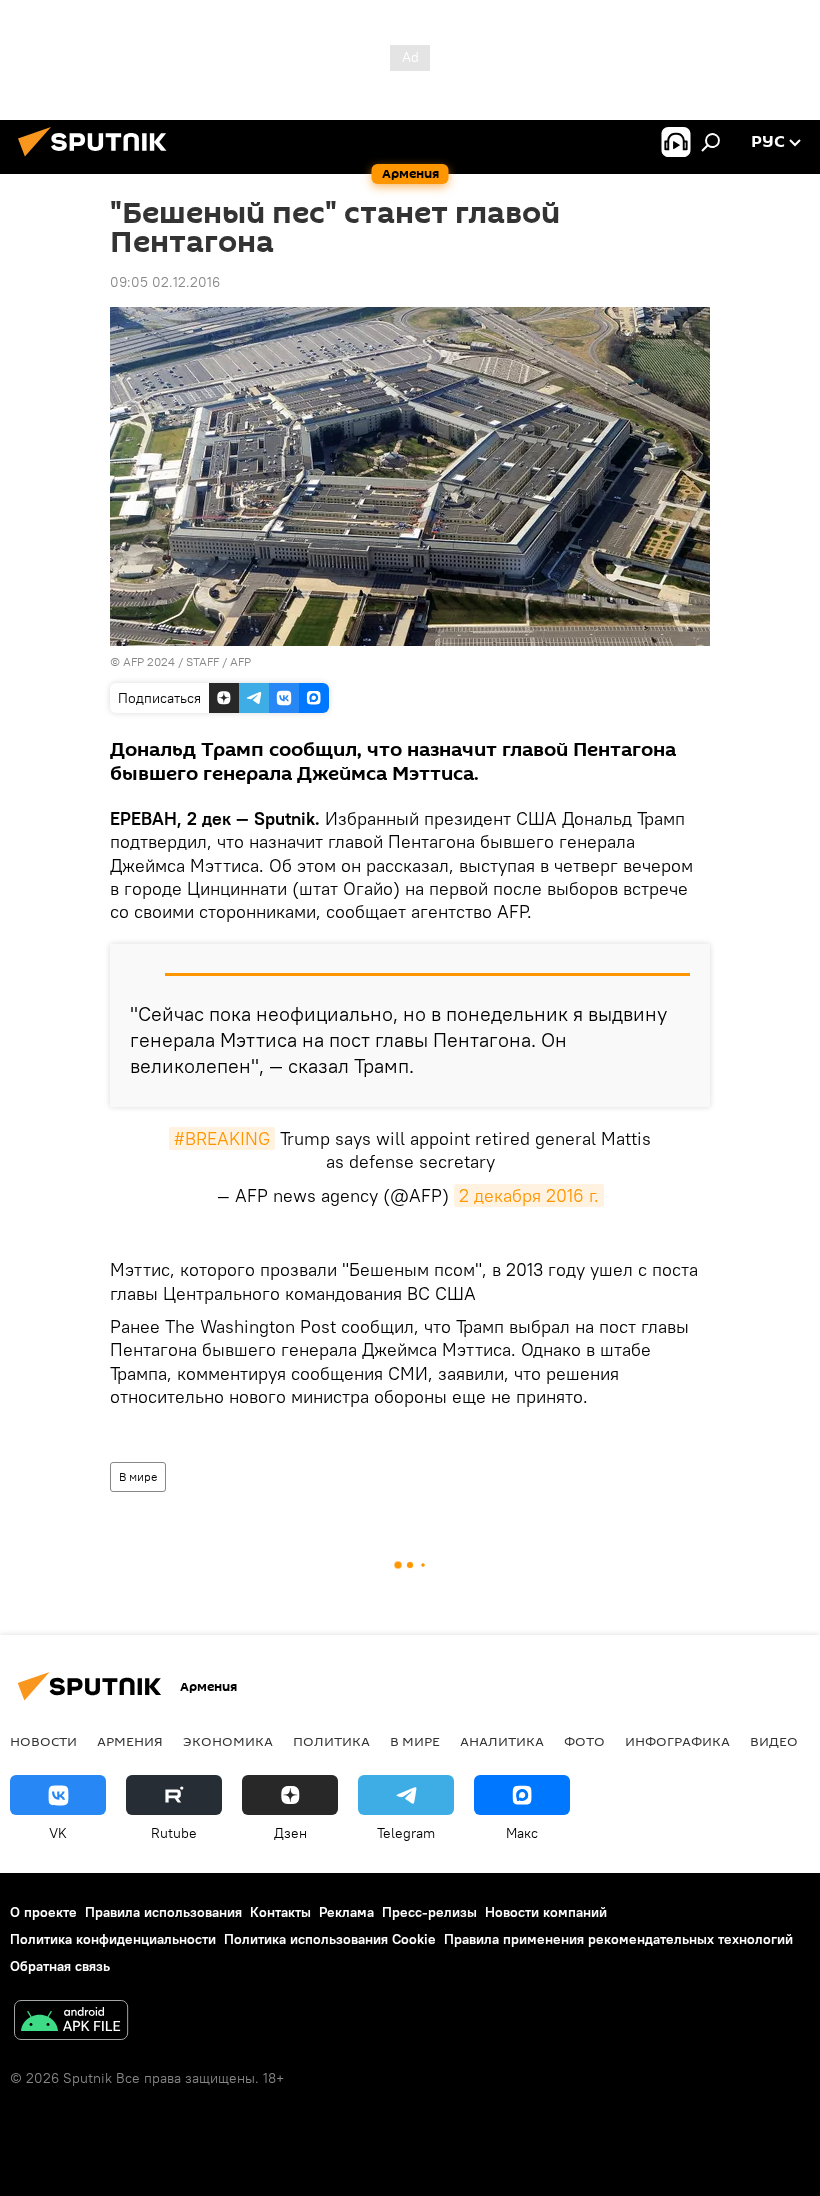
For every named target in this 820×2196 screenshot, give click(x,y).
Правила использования (163, 1912)
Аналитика (502, 1741)
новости (43, 1741)
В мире (138, 1476)
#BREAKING (222, 1138)
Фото (584, 1741)
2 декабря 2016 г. (529, 1195)
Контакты (280, 1912)
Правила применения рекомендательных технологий (618, 1939)
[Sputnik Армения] (98, 159)
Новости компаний (546, 1912)
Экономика (228, 1741)
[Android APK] (71, 2022)
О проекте (43, 1912)
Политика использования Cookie (330, 1939)
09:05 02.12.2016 (165, 282)
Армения (130, 1741)
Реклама (346, 1912)
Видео (774, 1741)
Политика (331, 1741)
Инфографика (677, 1741)
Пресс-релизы (429, 1912)
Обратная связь (60, 1966)
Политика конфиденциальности (113, 1939)
